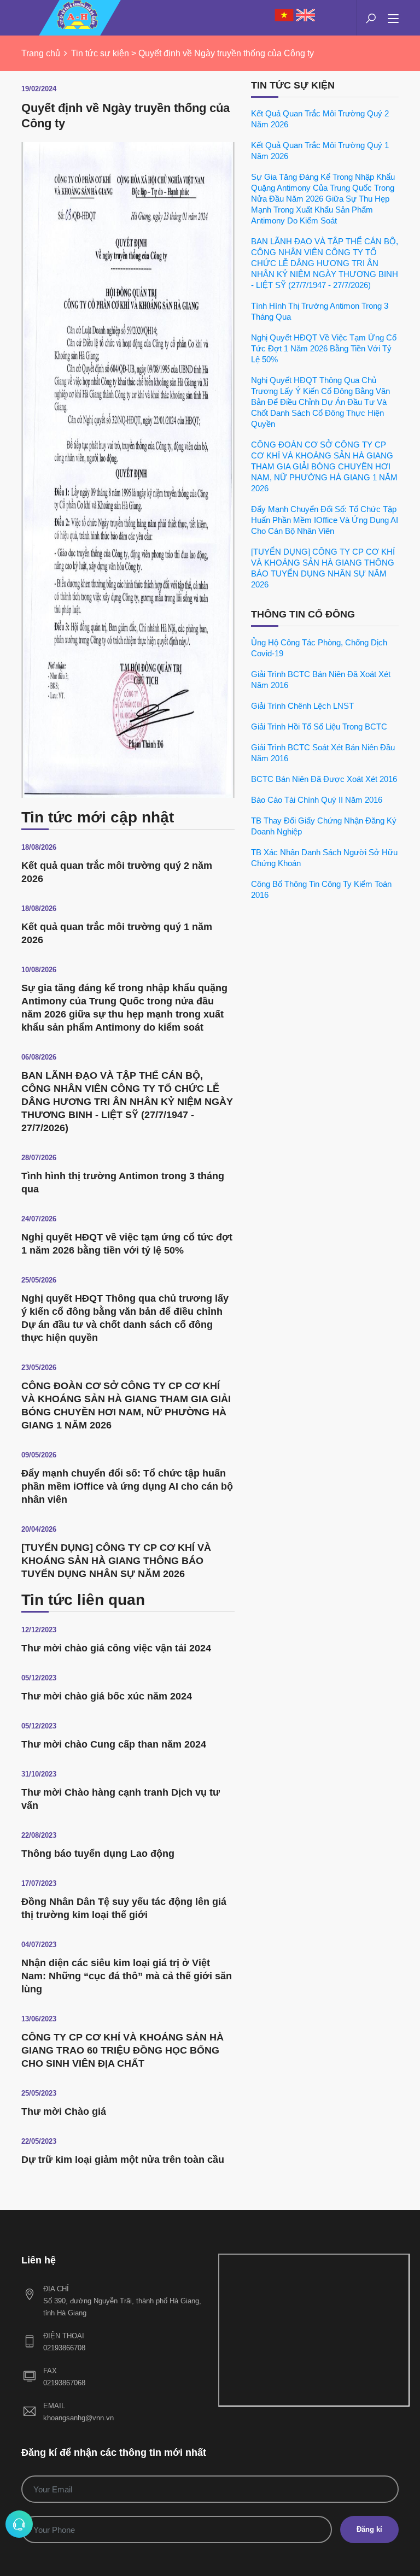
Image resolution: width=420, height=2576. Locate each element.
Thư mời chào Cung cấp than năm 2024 (114, 1744)
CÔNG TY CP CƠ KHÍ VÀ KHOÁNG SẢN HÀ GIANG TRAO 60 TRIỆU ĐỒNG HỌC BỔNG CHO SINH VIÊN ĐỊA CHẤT (122, 2050)
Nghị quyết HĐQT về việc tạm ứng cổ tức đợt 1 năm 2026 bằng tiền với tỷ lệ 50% (324, 348)
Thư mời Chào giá (64, 2112)
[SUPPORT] (19, 2524)
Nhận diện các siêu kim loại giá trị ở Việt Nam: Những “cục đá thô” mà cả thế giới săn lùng (127, 1976)
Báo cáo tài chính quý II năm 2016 (317, 800)
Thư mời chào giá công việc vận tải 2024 (116, 1648)
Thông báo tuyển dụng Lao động (98, 1854)
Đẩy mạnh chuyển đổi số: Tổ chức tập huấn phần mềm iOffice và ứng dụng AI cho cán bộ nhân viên (127, 1486)
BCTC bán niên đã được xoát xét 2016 (324, 779)
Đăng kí (369, 2529)
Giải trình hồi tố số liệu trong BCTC (319, 727)
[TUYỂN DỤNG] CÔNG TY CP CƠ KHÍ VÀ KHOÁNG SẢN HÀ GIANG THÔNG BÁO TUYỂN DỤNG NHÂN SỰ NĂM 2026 (116, 1561)
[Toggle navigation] (393, 19)
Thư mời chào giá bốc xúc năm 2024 (107, 1696)
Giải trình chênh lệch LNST (302, 706)
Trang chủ (41, 53)
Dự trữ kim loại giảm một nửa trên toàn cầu (123, 2160)
